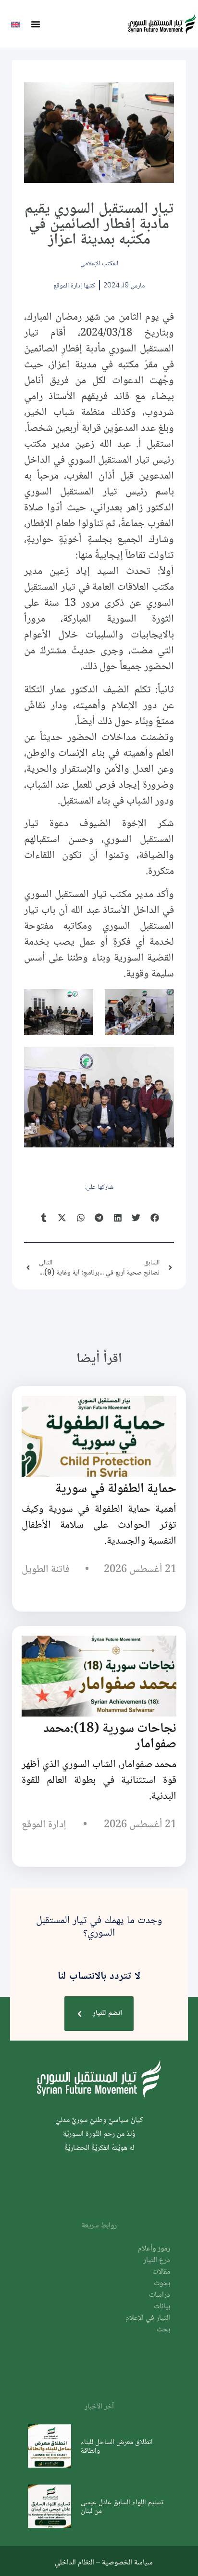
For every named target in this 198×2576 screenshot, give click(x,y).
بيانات (162, 2307)
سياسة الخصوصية (127, 2562)
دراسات (160, 2295)
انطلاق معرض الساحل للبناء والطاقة (117, 2446)
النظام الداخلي (74, 2562)
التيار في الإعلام (148, 2318)
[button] (36, 24)
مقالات (161, 2272)
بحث (163, 2330)
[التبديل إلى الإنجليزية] (15, 24)
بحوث (162, 2283)
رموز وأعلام (154, 2249)
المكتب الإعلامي (99, 263)
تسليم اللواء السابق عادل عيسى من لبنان (122, 2506)
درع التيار (157, 2260)
